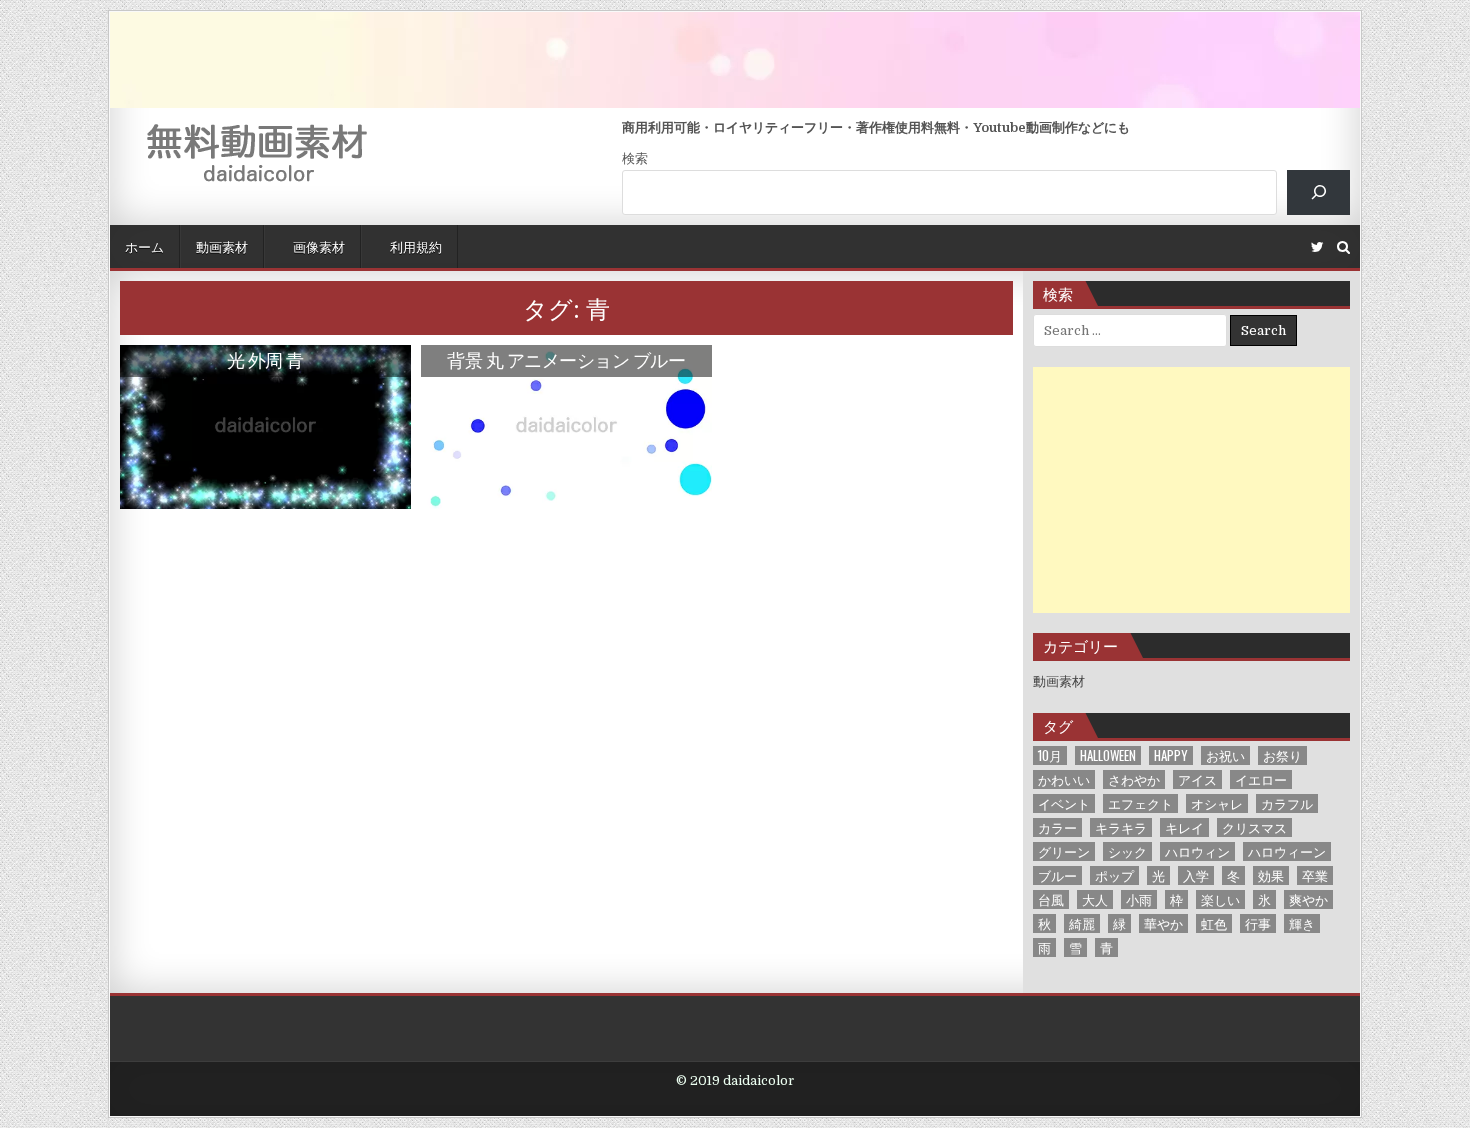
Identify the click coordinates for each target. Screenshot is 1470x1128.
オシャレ (1217, 803)
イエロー (1261, 779)
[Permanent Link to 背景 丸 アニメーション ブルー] (566, 427)
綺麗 (1082, 923)
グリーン (1064, 851)
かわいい (1064, 779)
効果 (1271, 875)
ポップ (1114, 875)
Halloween (1108, 755)
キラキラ (1121, 827)
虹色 (1214, 923)
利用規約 (414, 246)
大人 (1095, 899)
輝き (1302, 923)
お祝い (1225, 755)
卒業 (1315, 875)
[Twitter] (1317, 247)
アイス (1197, 779)
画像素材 (317, 246)
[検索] (1318, 192)
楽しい (1220, 899)
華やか (1163, 923)
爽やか (1308, 899)
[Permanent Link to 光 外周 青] (265, 427)
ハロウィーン (1287, 851)
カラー (1057, 827)
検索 (635, 158)
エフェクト (1140, 803)
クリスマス (1254, 827)
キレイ (1184, 827)
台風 (1051, 899)
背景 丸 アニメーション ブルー (566, 360)
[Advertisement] (1192, 490)
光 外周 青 (265, 360)
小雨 (1139, 899)
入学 (1196, 875)
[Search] (1343, 247)
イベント (1064, 803)
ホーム (144, 246)
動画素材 (222, 246)
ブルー (1057, 875)
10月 (1050, 755)
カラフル (1287, 803)
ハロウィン (1197, 851)
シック (1127, 851)
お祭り (1282, 755)
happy (1171, 755)
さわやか (1134, 779)
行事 (1258, 923)
